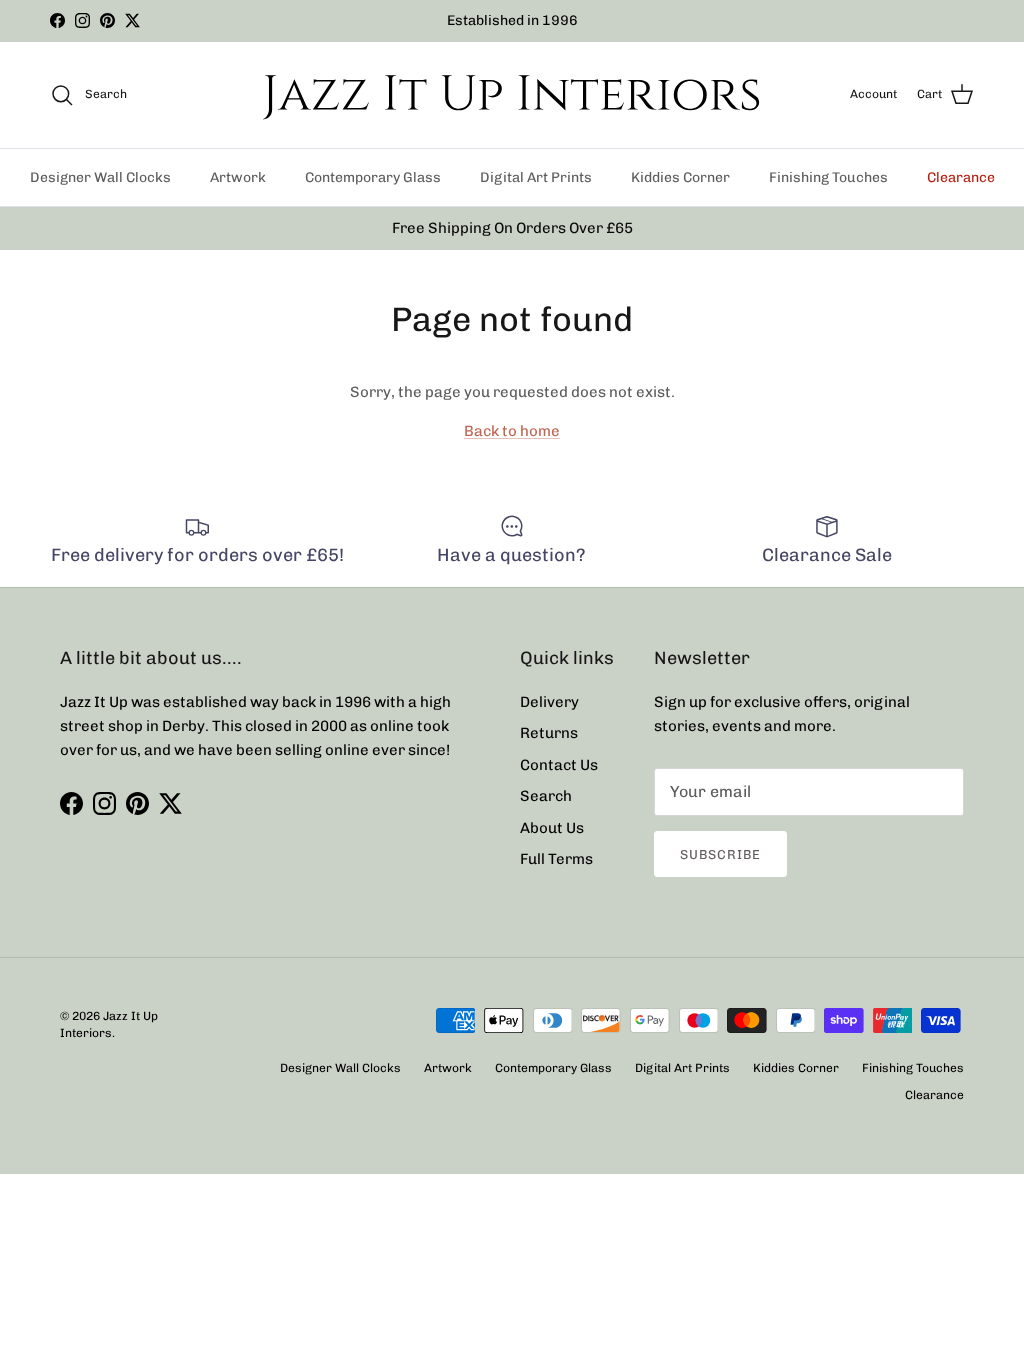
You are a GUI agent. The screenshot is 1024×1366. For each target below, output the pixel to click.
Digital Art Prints (536, 177)
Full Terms (556, 859)
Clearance (961, 177)
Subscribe (720, 854)
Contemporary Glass (373, 177)
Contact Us (559, 765)
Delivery (549, 702)
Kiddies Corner (680, 177)
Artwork (238, 177)
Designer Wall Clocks (100, 177)
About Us (552, 828)
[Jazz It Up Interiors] (512, 95)
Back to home (512, 431)
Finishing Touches (828, 177)
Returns (549, 733)
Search (546, 796)
